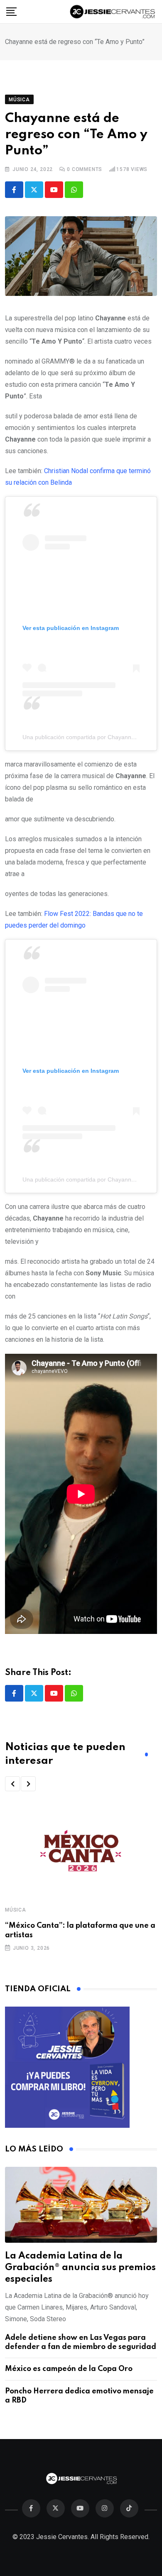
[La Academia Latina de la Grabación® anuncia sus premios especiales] (81, 2205)
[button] (12, 1784)
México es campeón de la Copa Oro (69, 2369)
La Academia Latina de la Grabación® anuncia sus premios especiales (80, 2268)
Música (16, 1910)
